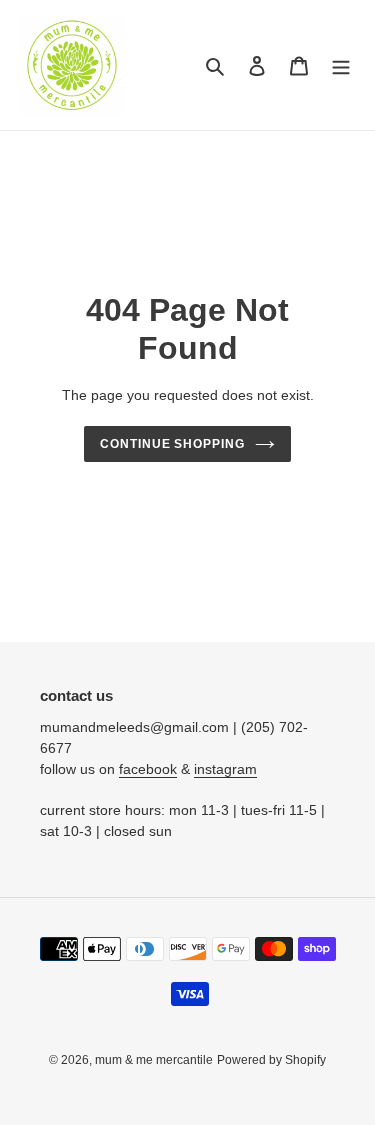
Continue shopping (173, 444)
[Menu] (341, 65)
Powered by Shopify (271, 1060)
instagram (225, 769)
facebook (148, 769)
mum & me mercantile (154, 1060)
